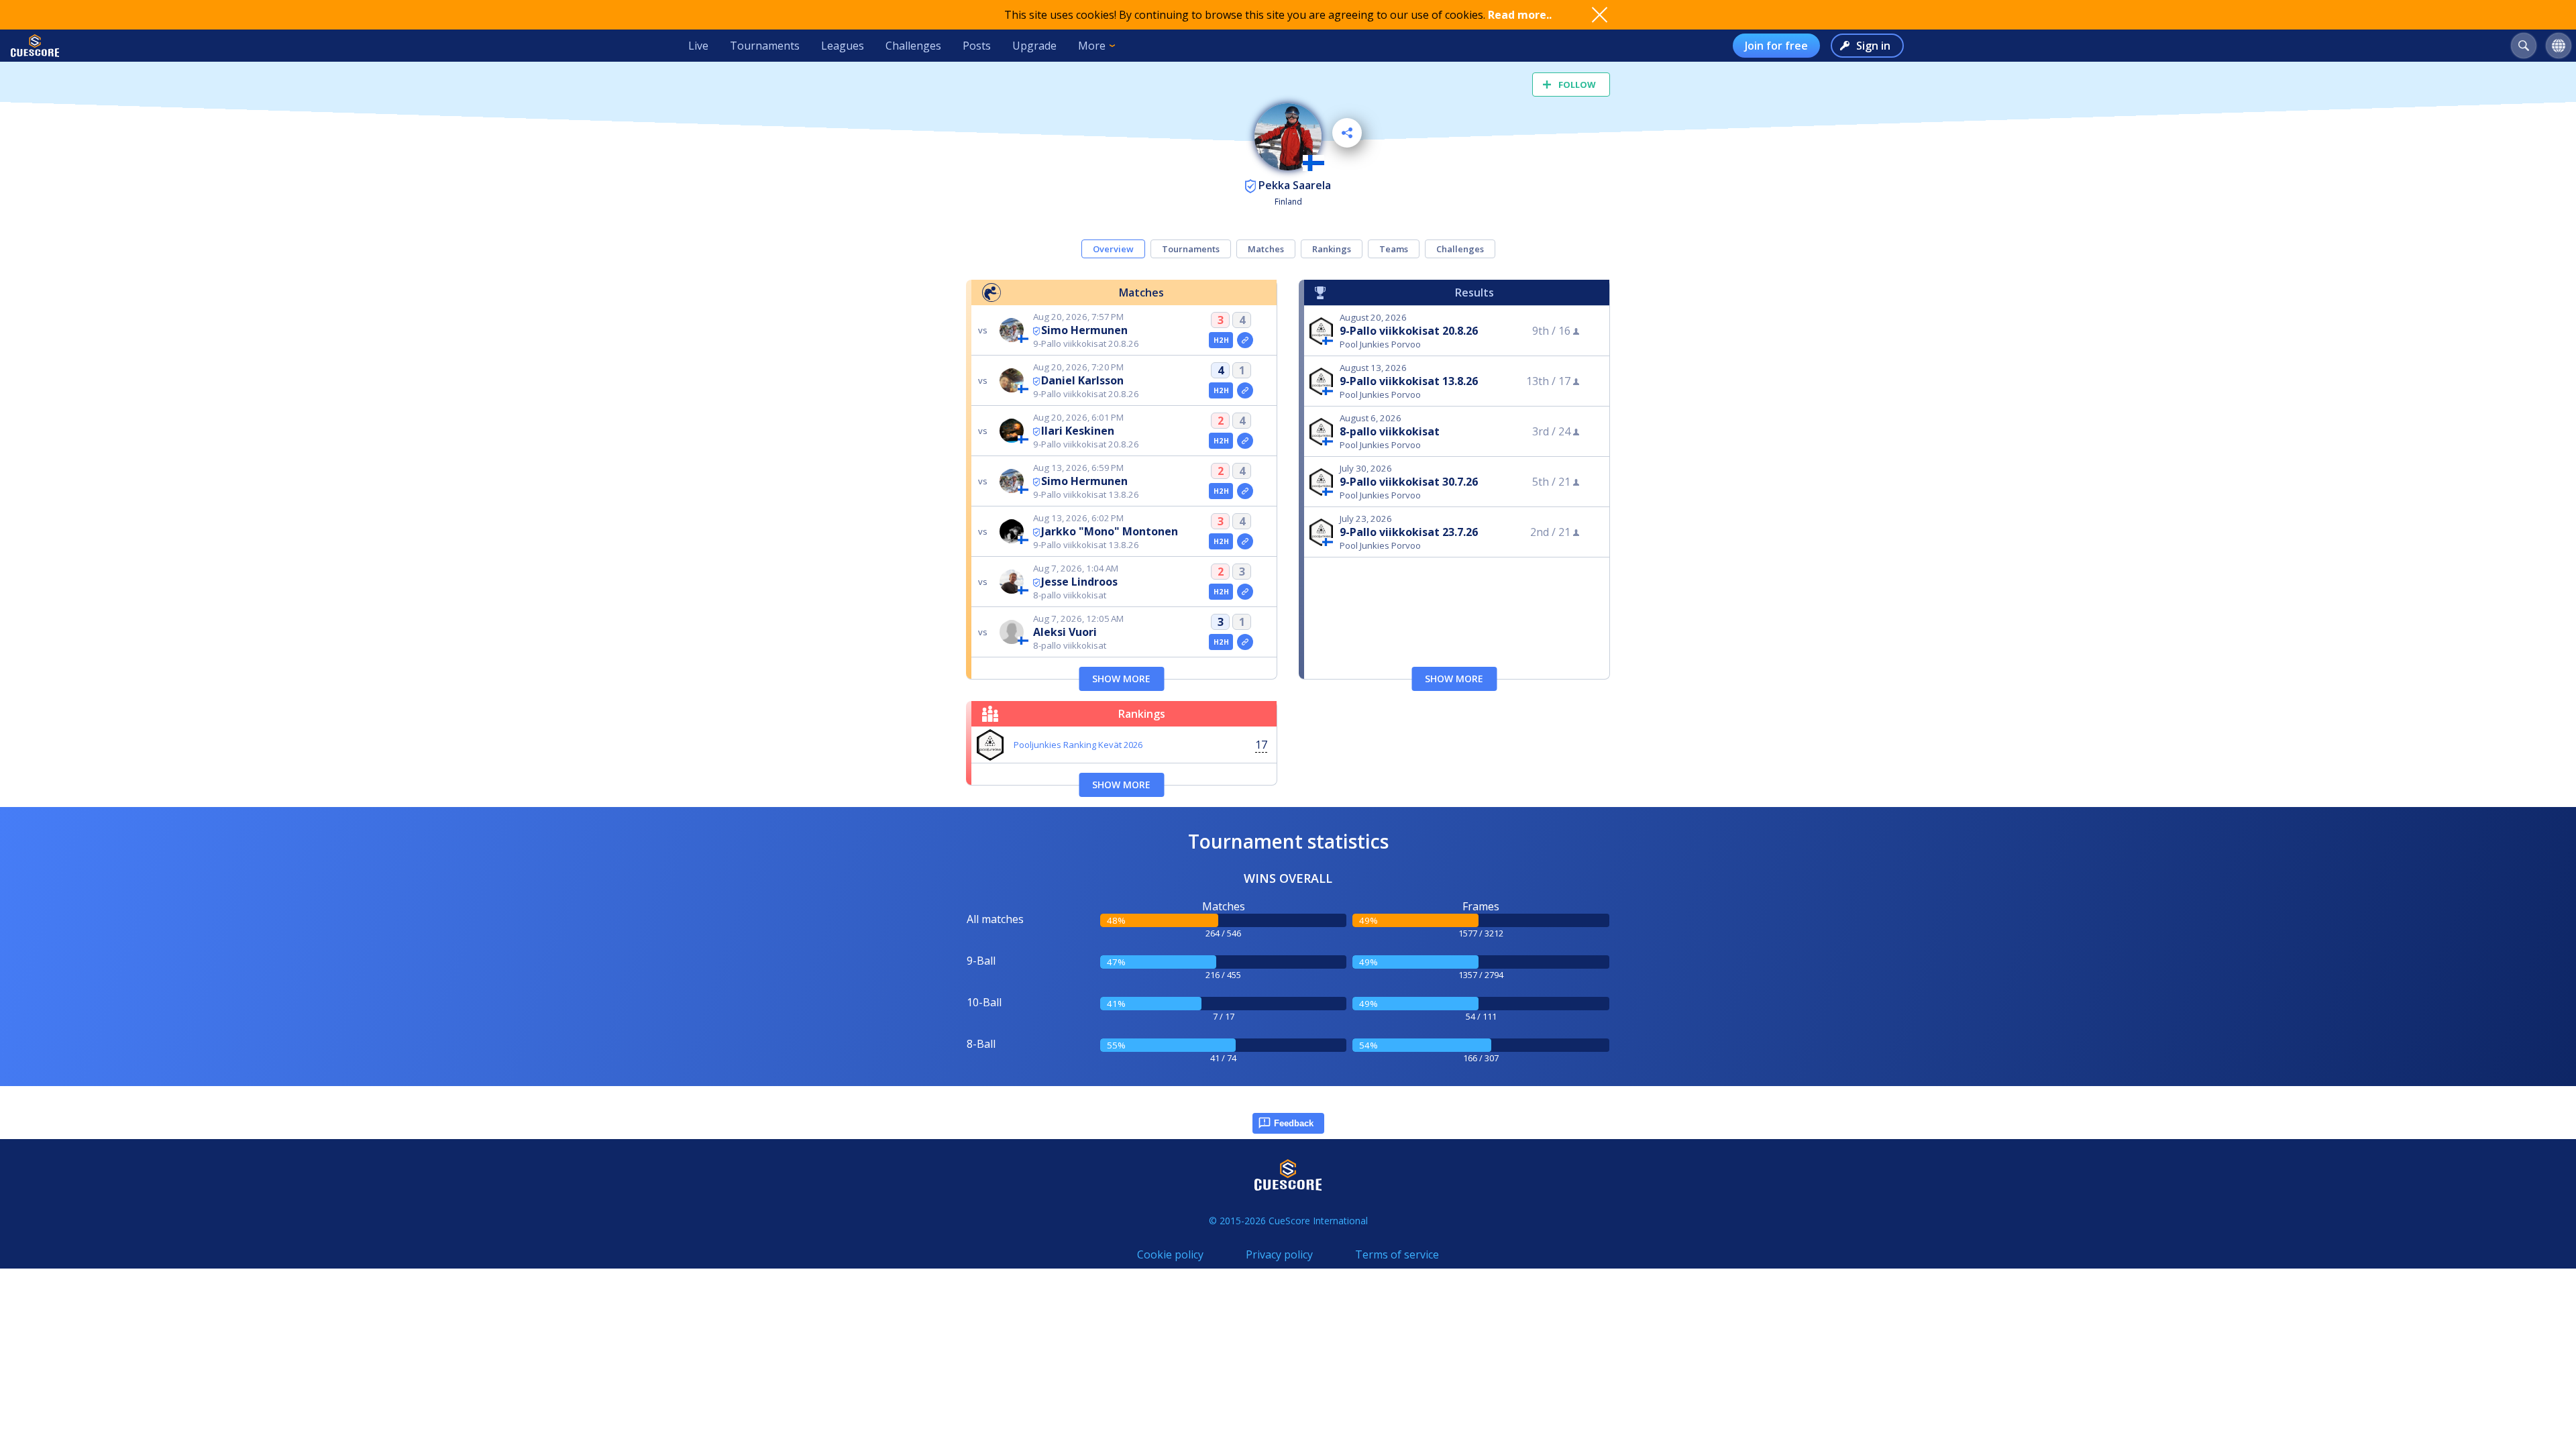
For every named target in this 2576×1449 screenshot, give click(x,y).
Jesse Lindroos (1079, 582)
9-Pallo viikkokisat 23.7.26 (1409, 532)
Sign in (1873, 46)
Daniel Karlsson (1082, 380)
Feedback (1294, 1123)
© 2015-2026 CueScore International (1288, 1221)
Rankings (1332, 249)
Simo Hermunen (1084, 330)
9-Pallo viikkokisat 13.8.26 (1409, 381)
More (1092, 46)
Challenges (913, 46)
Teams (1394, 249)
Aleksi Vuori (1065, 632)
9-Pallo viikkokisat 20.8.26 (1409, 331)
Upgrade (1034, 46)
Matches (1266, 249)
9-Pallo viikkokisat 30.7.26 (1409, 482)
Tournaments (765, 46)
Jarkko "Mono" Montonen (1110, 531)
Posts (977, 46)
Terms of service (1397, 1254)
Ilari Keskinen (1078, 431)
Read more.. (1520, 15)
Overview (1113, 249)
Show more (1121, 679)
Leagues (843, 46)
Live (698, 46)
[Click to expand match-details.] (1245, 340)
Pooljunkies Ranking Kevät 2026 (1078, 745)
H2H (1221, 340)
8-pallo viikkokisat (1390, 431)
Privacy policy (1279, 1254)
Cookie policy (1170, 1254)
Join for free (1776, 46)
